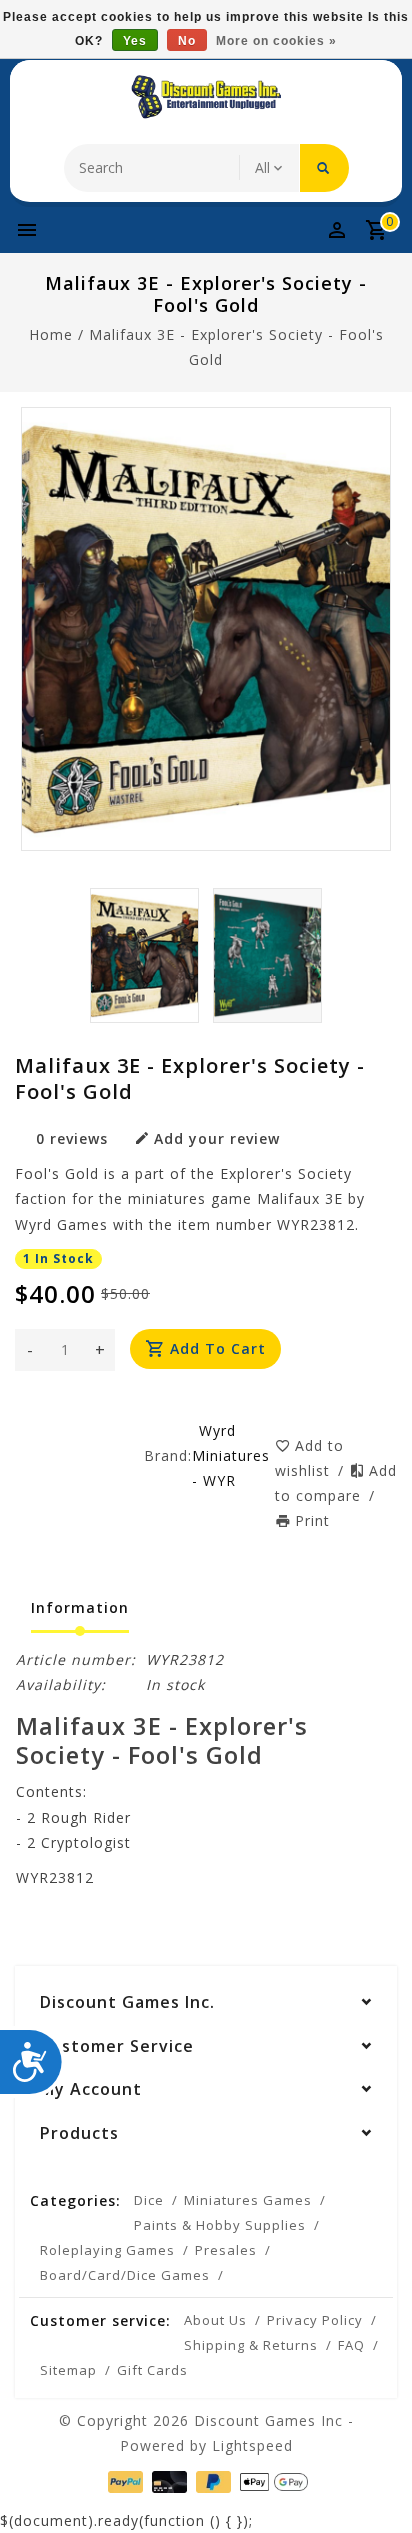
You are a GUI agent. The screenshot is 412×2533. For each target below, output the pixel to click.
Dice (149, 2200)
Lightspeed (252, 2445)
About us (215, 2320)
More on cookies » (276, 41)
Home (51, 334)
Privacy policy (315, 2320)
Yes (135, 41)
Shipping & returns (251, 2345)
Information (80, 1607)
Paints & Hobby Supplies (220, 2225)
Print (312, 1520)
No (187, 41)
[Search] (324, 168)
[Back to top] (372, 2483)
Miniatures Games (248, 2200)
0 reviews (72, 1138)
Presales (226, 2250)
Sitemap (68, 2370)
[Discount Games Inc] (206, 97)
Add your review (217, 1138)
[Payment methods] (123, 2480)
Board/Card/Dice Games (125, 2275)
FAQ (351, 2345)
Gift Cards (152, 2370)
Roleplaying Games (107, 2250)
